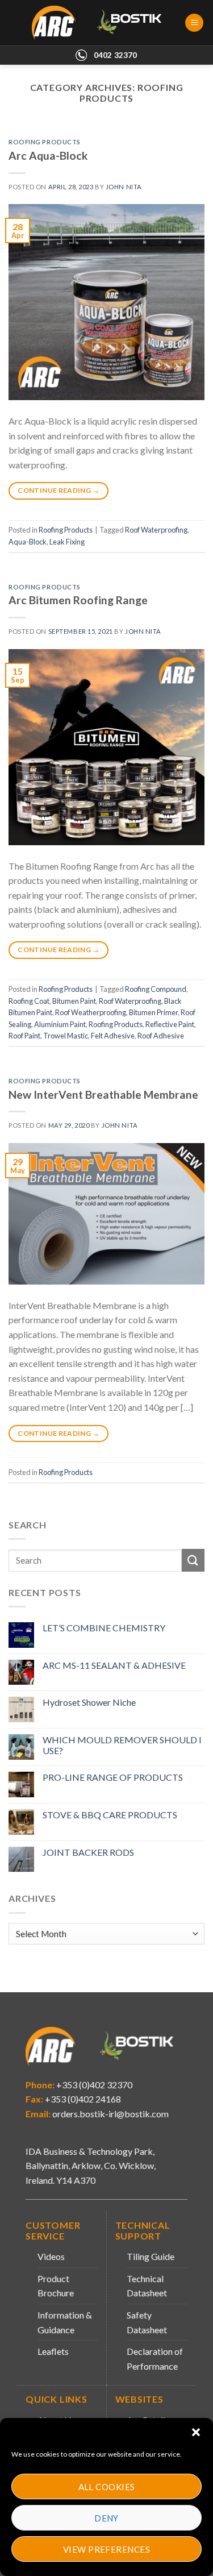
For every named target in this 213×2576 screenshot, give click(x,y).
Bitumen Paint (74, 1001)
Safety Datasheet (147, 2322)
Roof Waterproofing (156, 530)
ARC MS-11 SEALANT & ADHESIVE (114, 1665)
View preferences (106, 2549)
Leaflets (53, 2351)
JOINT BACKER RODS (88, 1852)
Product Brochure (56, 2286)
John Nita (124, 187)
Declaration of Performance (155, 2359)
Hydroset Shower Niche (89, 1702)
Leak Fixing (67, 542)
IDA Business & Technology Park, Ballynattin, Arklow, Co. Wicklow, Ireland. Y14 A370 (91, 2166)
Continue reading (59, 490)
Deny (106, 2518)
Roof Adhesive (161, 1036)
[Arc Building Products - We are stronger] (103, 23)
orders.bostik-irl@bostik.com (110, 2114)
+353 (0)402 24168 (82, 2099)
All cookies (107, 2487)
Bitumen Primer (153, 1012)
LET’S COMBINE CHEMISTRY (104, 1628)
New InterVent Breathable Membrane (103, 1094)
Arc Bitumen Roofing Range (78, 600)
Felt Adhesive (113, 1036)
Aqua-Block (28, 542)
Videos (51, 2256)
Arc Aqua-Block (48, 155)
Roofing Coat (29, 1001)
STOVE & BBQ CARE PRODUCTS (110, 1815)
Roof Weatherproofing (91, 1012)
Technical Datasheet (147, 2286)
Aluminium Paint (60, 1024)
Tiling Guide (151, 2256)
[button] (196, 2432)
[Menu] (194, 23)
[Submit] (193, 1560)
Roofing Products (45, 142)
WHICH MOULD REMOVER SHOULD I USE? (122, 1745)
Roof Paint (24, 1036)
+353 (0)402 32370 (93, 2085)
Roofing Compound (156, 989)
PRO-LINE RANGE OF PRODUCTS (113, 1777)
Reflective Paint (170, 1024)
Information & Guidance (65, 2322)
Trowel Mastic (66, 1036)
